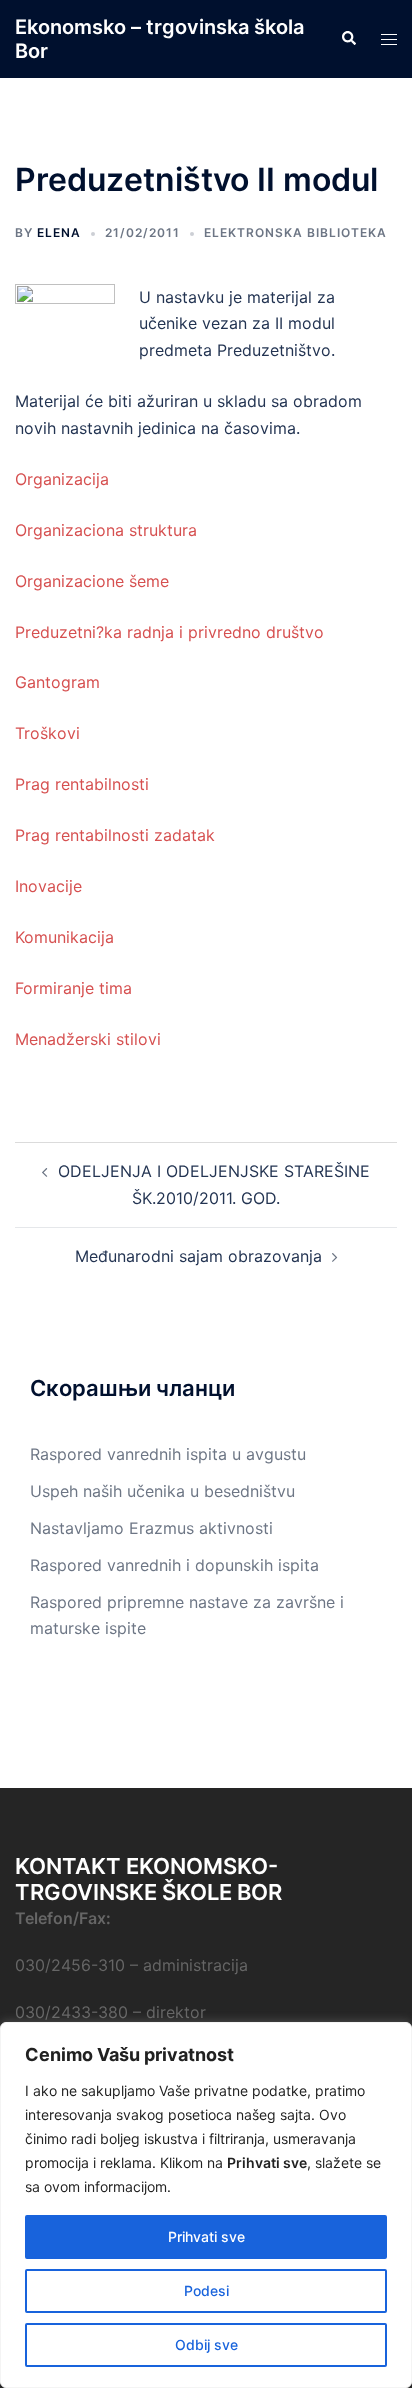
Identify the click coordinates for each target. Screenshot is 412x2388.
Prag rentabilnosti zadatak (115, 835)
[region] (206, 2205)
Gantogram (57, 682)
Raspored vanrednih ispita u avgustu (168, 1454)
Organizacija (62, 479)
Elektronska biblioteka (295, 232)
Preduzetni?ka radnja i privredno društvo (169, 632)
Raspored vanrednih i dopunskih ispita (174, 1565)
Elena (59, 232)
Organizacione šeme (92, 581)
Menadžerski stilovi (88, 1039)
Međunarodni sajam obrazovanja (198, 1256)
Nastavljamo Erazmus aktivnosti (151, 1528)
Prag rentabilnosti (82, 784)
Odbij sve (206, 2344)
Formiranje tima (73, 988)
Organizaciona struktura (106, 530)
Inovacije (48, 886)
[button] (348, 39)
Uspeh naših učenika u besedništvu (162, 1491)
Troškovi (47, 733)
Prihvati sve (206, 2236)
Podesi (206, 2290)
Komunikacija (64, 937)
